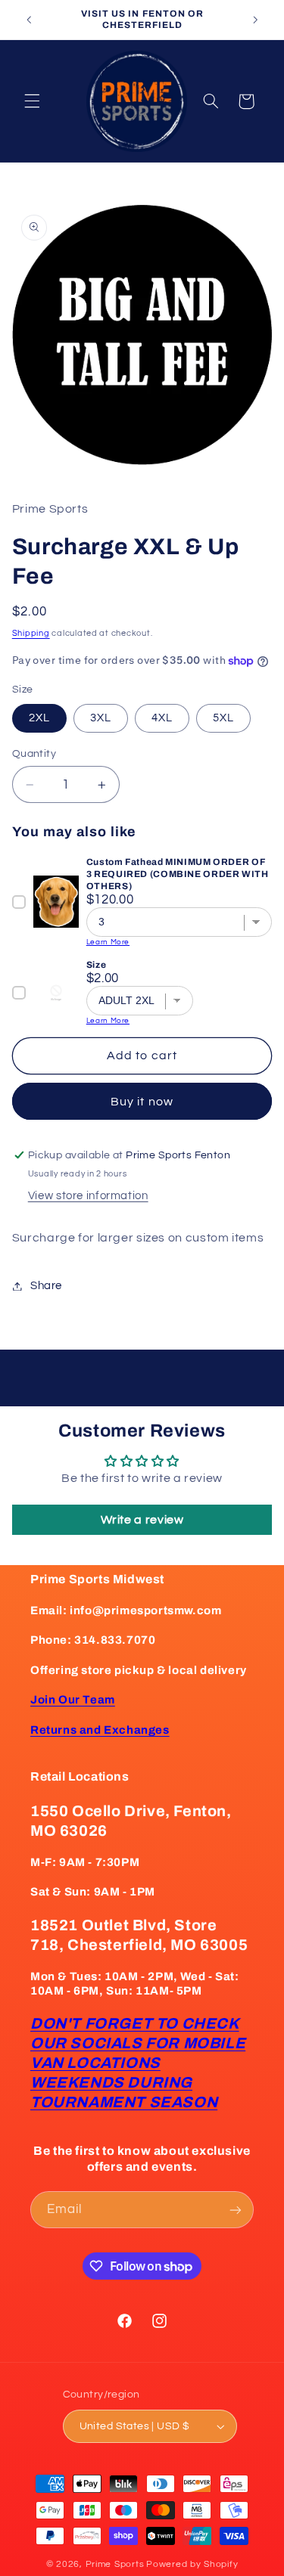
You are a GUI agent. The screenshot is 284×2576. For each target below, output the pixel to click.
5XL (223, 718)
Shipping (31, 633)
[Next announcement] (255, 20)
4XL (162, 718)
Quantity (34, 754)
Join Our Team (73, 1700)
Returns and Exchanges (100, 1730)
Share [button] (46, 1286)
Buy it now (142, 1102)
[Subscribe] (236, 2210)
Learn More (108, 942)
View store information (88, 1196)
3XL (101, 718)
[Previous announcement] (29, 20)
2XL (39, 718)
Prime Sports (115, 2564)
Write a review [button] (142, 1520)
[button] (32, 101)
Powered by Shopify (192, 2564)
